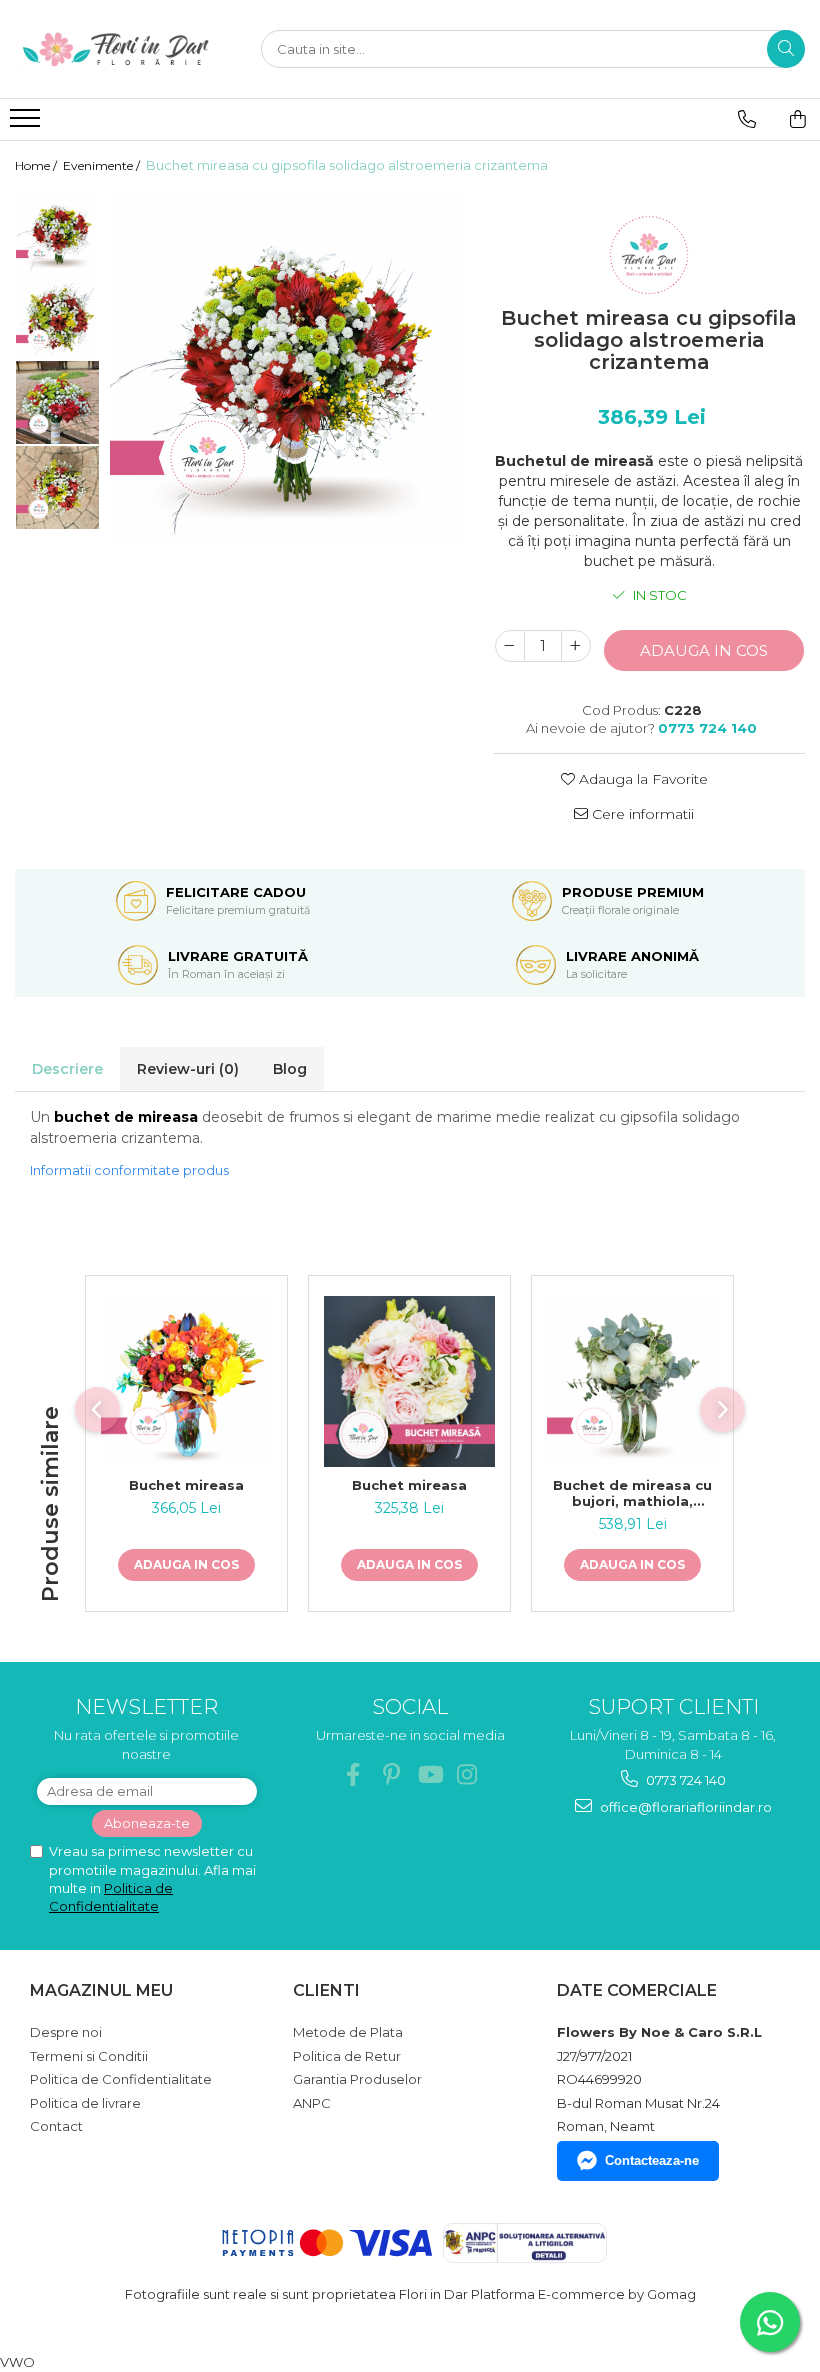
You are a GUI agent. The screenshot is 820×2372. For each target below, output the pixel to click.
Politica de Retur (347, 2056)
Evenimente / (103, 165)
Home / (37, 165)
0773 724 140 (684, 1780)
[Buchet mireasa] (186, 1381)
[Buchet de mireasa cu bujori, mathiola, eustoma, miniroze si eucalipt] (632, 1381)
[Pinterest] (391, 1774)
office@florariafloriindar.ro (684, 1807)
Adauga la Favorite (641, 779)
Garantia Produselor (357, 2079)
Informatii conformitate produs (129, 1170)
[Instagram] (467, 1774)
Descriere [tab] (67, 1069)
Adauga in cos (704, 650)
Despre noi (66, 2032)
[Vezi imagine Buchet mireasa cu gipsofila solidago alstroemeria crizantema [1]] (57, 317)
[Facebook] (353, 1774)
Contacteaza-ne (652, 2160)
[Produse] (27, 124)
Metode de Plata (348, 2032)
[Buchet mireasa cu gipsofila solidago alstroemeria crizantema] (286, 366)
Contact (56, 2126)
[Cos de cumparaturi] (798, 119)
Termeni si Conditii (89, 2056)
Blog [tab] (290, 1069)
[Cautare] (786, 49)
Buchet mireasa (186, 1485)
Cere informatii (641, 814)
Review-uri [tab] (188, 1069)
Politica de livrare (85, 2103)
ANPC (312, 2103)
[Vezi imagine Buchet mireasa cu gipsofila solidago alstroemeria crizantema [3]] (57, 487)
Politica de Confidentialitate (121, 2079)
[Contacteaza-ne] (747, 119)
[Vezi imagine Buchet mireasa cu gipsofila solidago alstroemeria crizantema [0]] (57, 232)
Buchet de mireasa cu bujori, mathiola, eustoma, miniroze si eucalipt (632, 1493)
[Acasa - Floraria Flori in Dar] (115, 49)
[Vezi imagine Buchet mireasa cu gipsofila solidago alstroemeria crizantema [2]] (57, 402)
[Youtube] (429, 1774)
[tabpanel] (286, 366)
